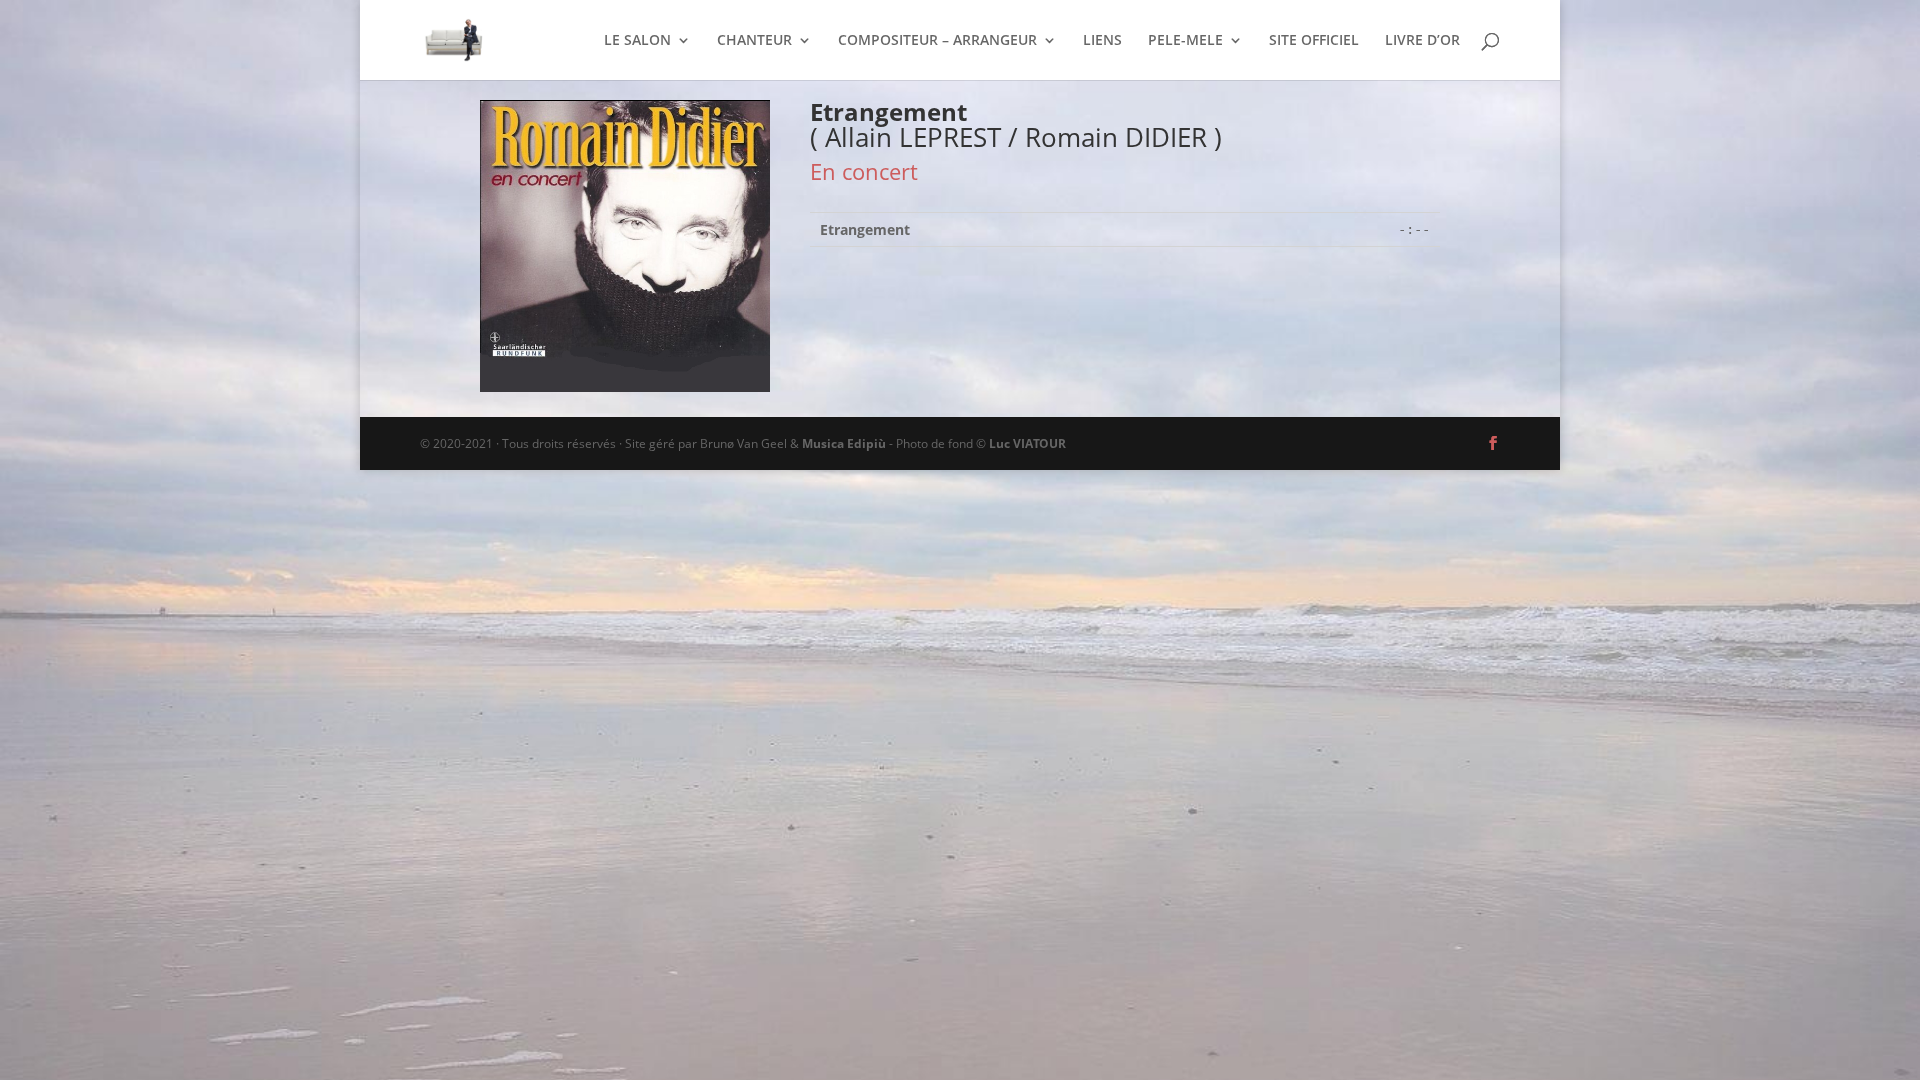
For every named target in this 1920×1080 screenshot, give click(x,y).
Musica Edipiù (844, 443)
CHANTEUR (754, 41)
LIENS (1102, 41)
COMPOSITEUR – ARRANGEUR (937, 41)
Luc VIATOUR (1027, 443)
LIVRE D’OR (1422, 41)
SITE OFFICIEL (1314, 41)
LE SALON (637, 41)
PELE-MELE (1185, 41)
